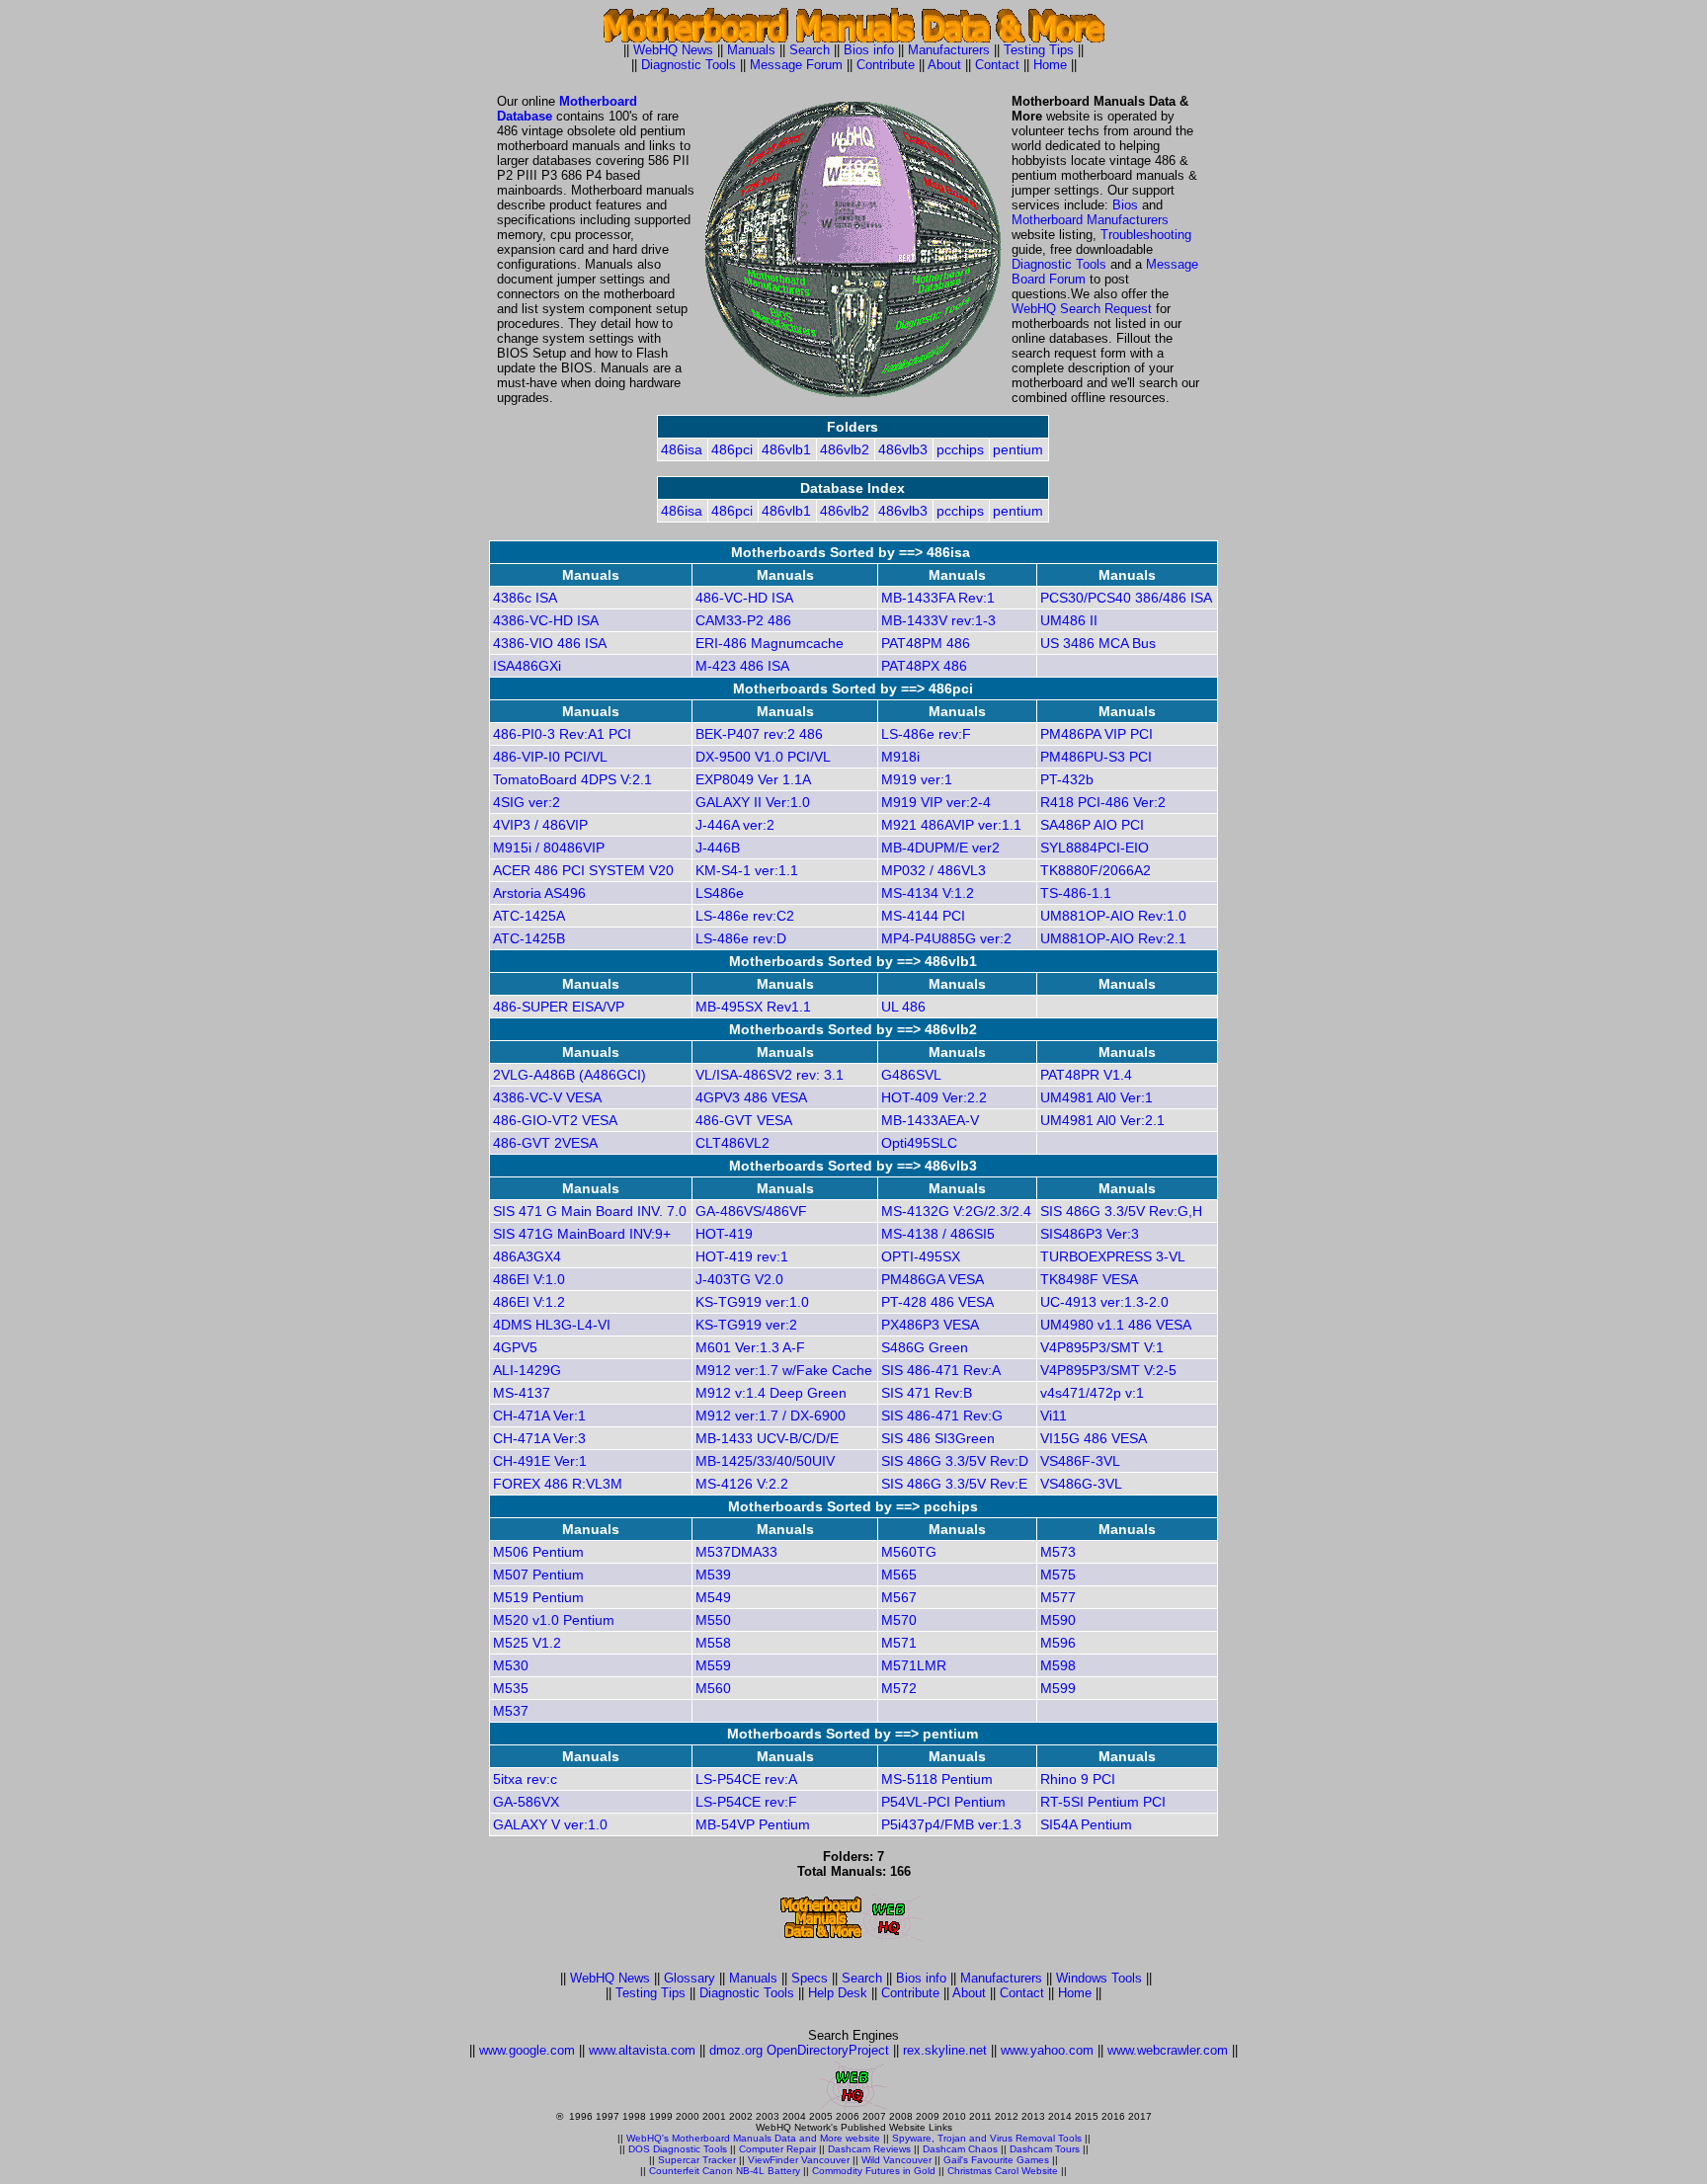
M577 (1058, 1597)
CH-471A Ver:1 (539, 1416)
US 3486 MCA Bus (1098, 643)
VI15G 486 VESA (1094, 1438)
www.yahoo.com (1047, 2050)
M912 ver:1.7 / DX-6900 (771, 1416)
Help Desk (838, 1993)
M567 (899, 1597)
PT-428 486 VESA (937, 1302)
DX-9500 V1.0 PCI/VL (763, 757)
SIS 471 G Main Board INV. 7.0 (590, 1211)
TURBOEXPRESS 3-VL (1113, 1256)
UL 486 (903, 1007)
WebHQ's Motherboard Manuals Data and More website (753, 2138)
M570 (899, 1620)
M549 (713, 1597)
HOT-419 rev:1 (742, 1256)
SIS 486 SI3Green (938, 1438)
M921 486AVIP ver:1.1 (951, 825)
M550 (713, 1620)
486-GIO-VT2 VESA (555, 1120)
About (944, 65)
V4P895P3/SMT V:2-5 (1108, 1370)
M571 (899, 1643)
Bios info (869, 50)
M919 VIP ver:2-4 (936, 802)
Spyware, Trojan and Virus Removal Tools (987, 2138)
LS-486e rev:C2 (745, 916)
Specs (810, 1978)
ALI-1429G (527, 1370)
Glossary (690, 1978)
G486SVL (911, 1075)
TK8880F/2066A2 (1096, 870)
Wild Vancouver (896, 2160)
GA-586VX (526, 1802)
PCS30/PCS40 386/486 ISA (1126, 598)
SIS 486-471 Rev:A (941, 1370)
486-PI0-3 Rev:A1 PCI (562, 734)
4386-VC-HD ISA (546, 620)
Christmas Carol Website (1003, 2171)
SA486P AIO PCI (1092, 825)
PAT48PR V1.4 (1086, 1075)
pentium (1018, 449)
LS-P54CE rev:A (746, 1779)
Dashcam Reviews (869, 2149)
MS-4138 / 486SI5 (938, 1234)
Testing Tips (1039, 50)
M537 (511, 1711)
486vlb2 (845, 449)
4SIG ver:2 (527, 802)
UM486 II (1069, 620)
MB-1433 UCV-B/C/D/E (767, 1438)
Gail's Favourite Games (996, 2160)
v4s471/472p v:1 (1092, 1393)
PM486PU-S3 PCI (1096, 757)
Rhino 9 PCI (1078, 1779)
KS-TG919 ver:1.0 (752, 1302)
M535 (511, 1688)
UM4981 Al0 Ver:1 (1097, 1097)
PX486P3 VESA (930, 1325)
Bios (1125, 205)
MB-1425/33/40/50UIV (765, 1461)
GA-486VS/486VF (751, 1211)
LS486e (720, 893)
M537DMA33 (736, 1552)
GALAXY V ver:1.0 (550, 1824)
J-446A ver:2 (735, 825)
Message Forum (796, 65)
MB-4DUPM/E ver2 (940, 848)
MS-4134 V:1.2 (928, 893)
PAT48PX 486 (924, 666)
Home (1050, 65)
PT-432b (1067, 779)
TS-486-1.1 (1076, 893)
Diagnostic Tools (689, 65)
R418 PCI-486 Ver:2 (1103, 802)
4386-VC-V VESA (547, 1097)
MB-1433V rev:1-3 (938, 620)
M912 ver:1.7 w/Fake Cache (784, 1370)
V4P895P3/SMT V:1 (1102, 1347)
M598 (1058, 1665)
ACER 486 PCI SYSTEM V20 (583, 870)
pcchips (960, 449)
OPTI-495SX (921, 1256)
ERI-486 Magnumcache (770, 643)
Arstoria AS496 (539, 893)
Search (810, 50)
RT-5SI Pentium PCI (1103, 1802)
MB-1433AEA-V (930, 1120)
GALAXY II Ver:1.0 (753, 802)
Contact (997, 65)
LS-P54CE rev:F (746, 1802)
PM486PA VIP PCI (1097, 734)
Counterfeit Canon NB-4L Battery (725, 2171)
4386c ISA (525, 598)
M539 (713, 1575)
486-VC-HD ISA (744, 598)
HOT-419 (724, 1234)
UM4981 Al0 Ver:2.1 (1102, 1120)
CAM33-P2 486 (743, 620)
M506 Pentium (538, 1552)
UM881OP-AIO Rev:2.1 (1113, 938)
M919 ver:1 (917, 779)
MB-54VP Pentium (753, 1824)
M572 (899, 1688)
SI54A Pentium (1086, 1824)
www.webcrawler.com (1168, 2050)
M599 (1058, 1688)
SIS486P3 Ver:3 (1090, 1234)
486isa (682, 449)
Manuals (751, 50)
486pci (732, 449)
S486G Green (925, 1347)
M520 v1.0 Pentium (554, 1620)
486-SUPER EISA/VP (559, 1007)
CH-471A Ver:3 (539, 1438)
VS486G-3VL (1081, 1484)
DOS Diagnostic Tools (678, 2149)
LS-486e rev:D (741, 938)
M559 (713, 1665)
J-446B (718, 848)
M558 (713, 1643)
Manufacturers (949, 50)
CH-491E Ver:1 (540, 1461)
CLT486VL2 (732, 1143)
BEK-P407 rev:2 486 (759, 734)
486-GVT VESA (744, 1120)
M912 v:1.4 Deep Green (771, 1393)
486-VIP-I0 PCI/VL (550, 757)
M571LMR (914, 1665)
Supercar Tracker (697, 2160)
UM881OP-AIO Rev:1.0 (1113, 916)
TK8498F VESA (1089, 1279)
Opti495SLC (919, 1143)
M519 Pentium (538, 1597)
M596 (1058, 1643)
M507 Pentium (538, 1575)
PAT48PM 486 (926, 643)
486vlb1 (786, 449)
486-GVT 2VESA (545, 1143)
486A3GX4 (527, 1256)
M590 (1058, 1620)
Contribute (886, 65)
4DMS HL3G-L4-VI (552, 1325)
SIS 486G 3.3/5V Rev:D (955, 1461)
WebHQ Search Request (1082, 309)
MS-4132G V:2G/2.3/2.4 (956, 1211)
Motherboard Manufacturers (1090, 220)
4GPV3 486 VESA (751, 1097)
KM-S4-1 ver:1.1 (747, 870)
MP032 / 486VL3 (934, 870)
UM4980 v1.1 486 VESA (1116, 1325)
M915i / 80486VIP (549, 848)
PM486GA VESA (933, 1279)
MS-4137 (522, 1393)
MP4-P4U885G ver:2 (946, 938)
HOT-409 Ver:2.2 (934, 1097)
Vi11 (1054, 1416)
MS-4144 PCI (923, 916)
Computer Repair (777, 2149)
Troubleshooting (1146, 235)
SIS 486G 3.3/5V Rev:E (954, 1484)
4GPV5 (515, 1347)
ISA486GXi (527, 666)
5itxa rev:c (525, 1779)
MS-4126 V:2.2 (742, 1484)
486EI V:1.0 (529, 1279)
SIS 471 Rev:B (927, 1393)
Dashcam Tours (1045, 2149)
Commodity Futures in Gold (874, 2171)
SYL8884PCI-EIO (1095, 848)
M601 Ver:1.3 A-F (750, 1347)
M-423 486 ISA (742, 666)
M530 (511, 1665)
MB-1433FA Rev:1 (938, 598)
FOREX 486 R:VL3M (558, 1484)
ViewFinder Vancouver (799, 2160)
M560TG (909, 1552)
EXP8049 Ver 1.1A (753, 779)
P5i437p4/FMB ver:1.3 (951, 1824)
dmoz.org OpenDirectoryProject (799, 2050)
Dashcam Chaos (960, 2149)
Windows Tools (1099, 1978)
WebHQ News (673, 50)
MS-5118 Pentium (937, 1779)
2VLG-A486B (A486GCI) (569, 1075)
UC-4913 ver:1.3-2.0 (1104, 1302)
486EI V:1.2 (529, 1302)
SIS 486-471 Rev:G (942, 1416)
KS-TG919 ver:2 (746, 1325)
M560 (713, 1688)
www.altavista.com (642, 2050)
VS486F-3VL (1080, 1461)
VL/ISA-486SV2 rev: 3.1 (770, 1075)
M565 (899, 1575)
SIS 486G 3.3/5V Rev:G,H (1121, 1211)
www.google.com (527, 2050)
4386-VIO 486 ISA (550, 643)
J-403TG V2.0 (739, 1279)
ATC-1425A (529, 916)
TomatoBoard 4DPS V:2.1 (572, 779)
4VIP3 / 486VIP (540, 825)
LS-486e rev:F (926, 734)
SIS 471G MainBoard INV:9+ (582, 1234)
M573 (1058, 1552)
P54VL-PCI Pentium (943, 1802)
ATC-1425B (529, 938)
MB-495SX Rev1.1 (753, 1007)
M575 (1058, 1575)
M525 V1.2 (527, 1643)
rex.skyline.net (945, 2050)
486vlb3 (903, 449)
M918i (900, 757)
